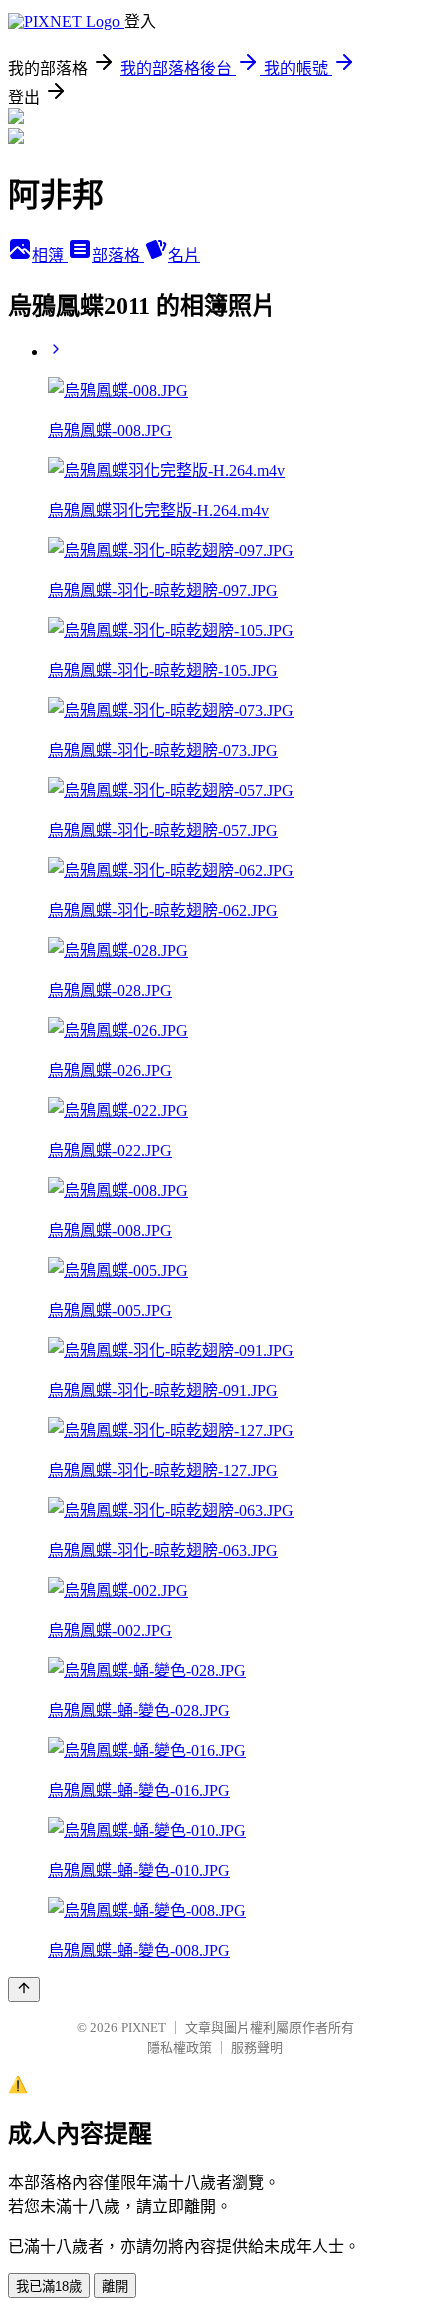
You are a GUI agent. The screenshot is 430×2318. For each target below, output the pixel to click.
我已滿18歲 (49, 2286)
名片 (184, 255)
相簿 (50, 255)
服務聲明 (257, 2047)
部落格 (118, 255)
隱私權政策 (179, 2047)
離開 (115, 2286)
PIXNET (143, 2027)
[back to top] (24, 1989)
